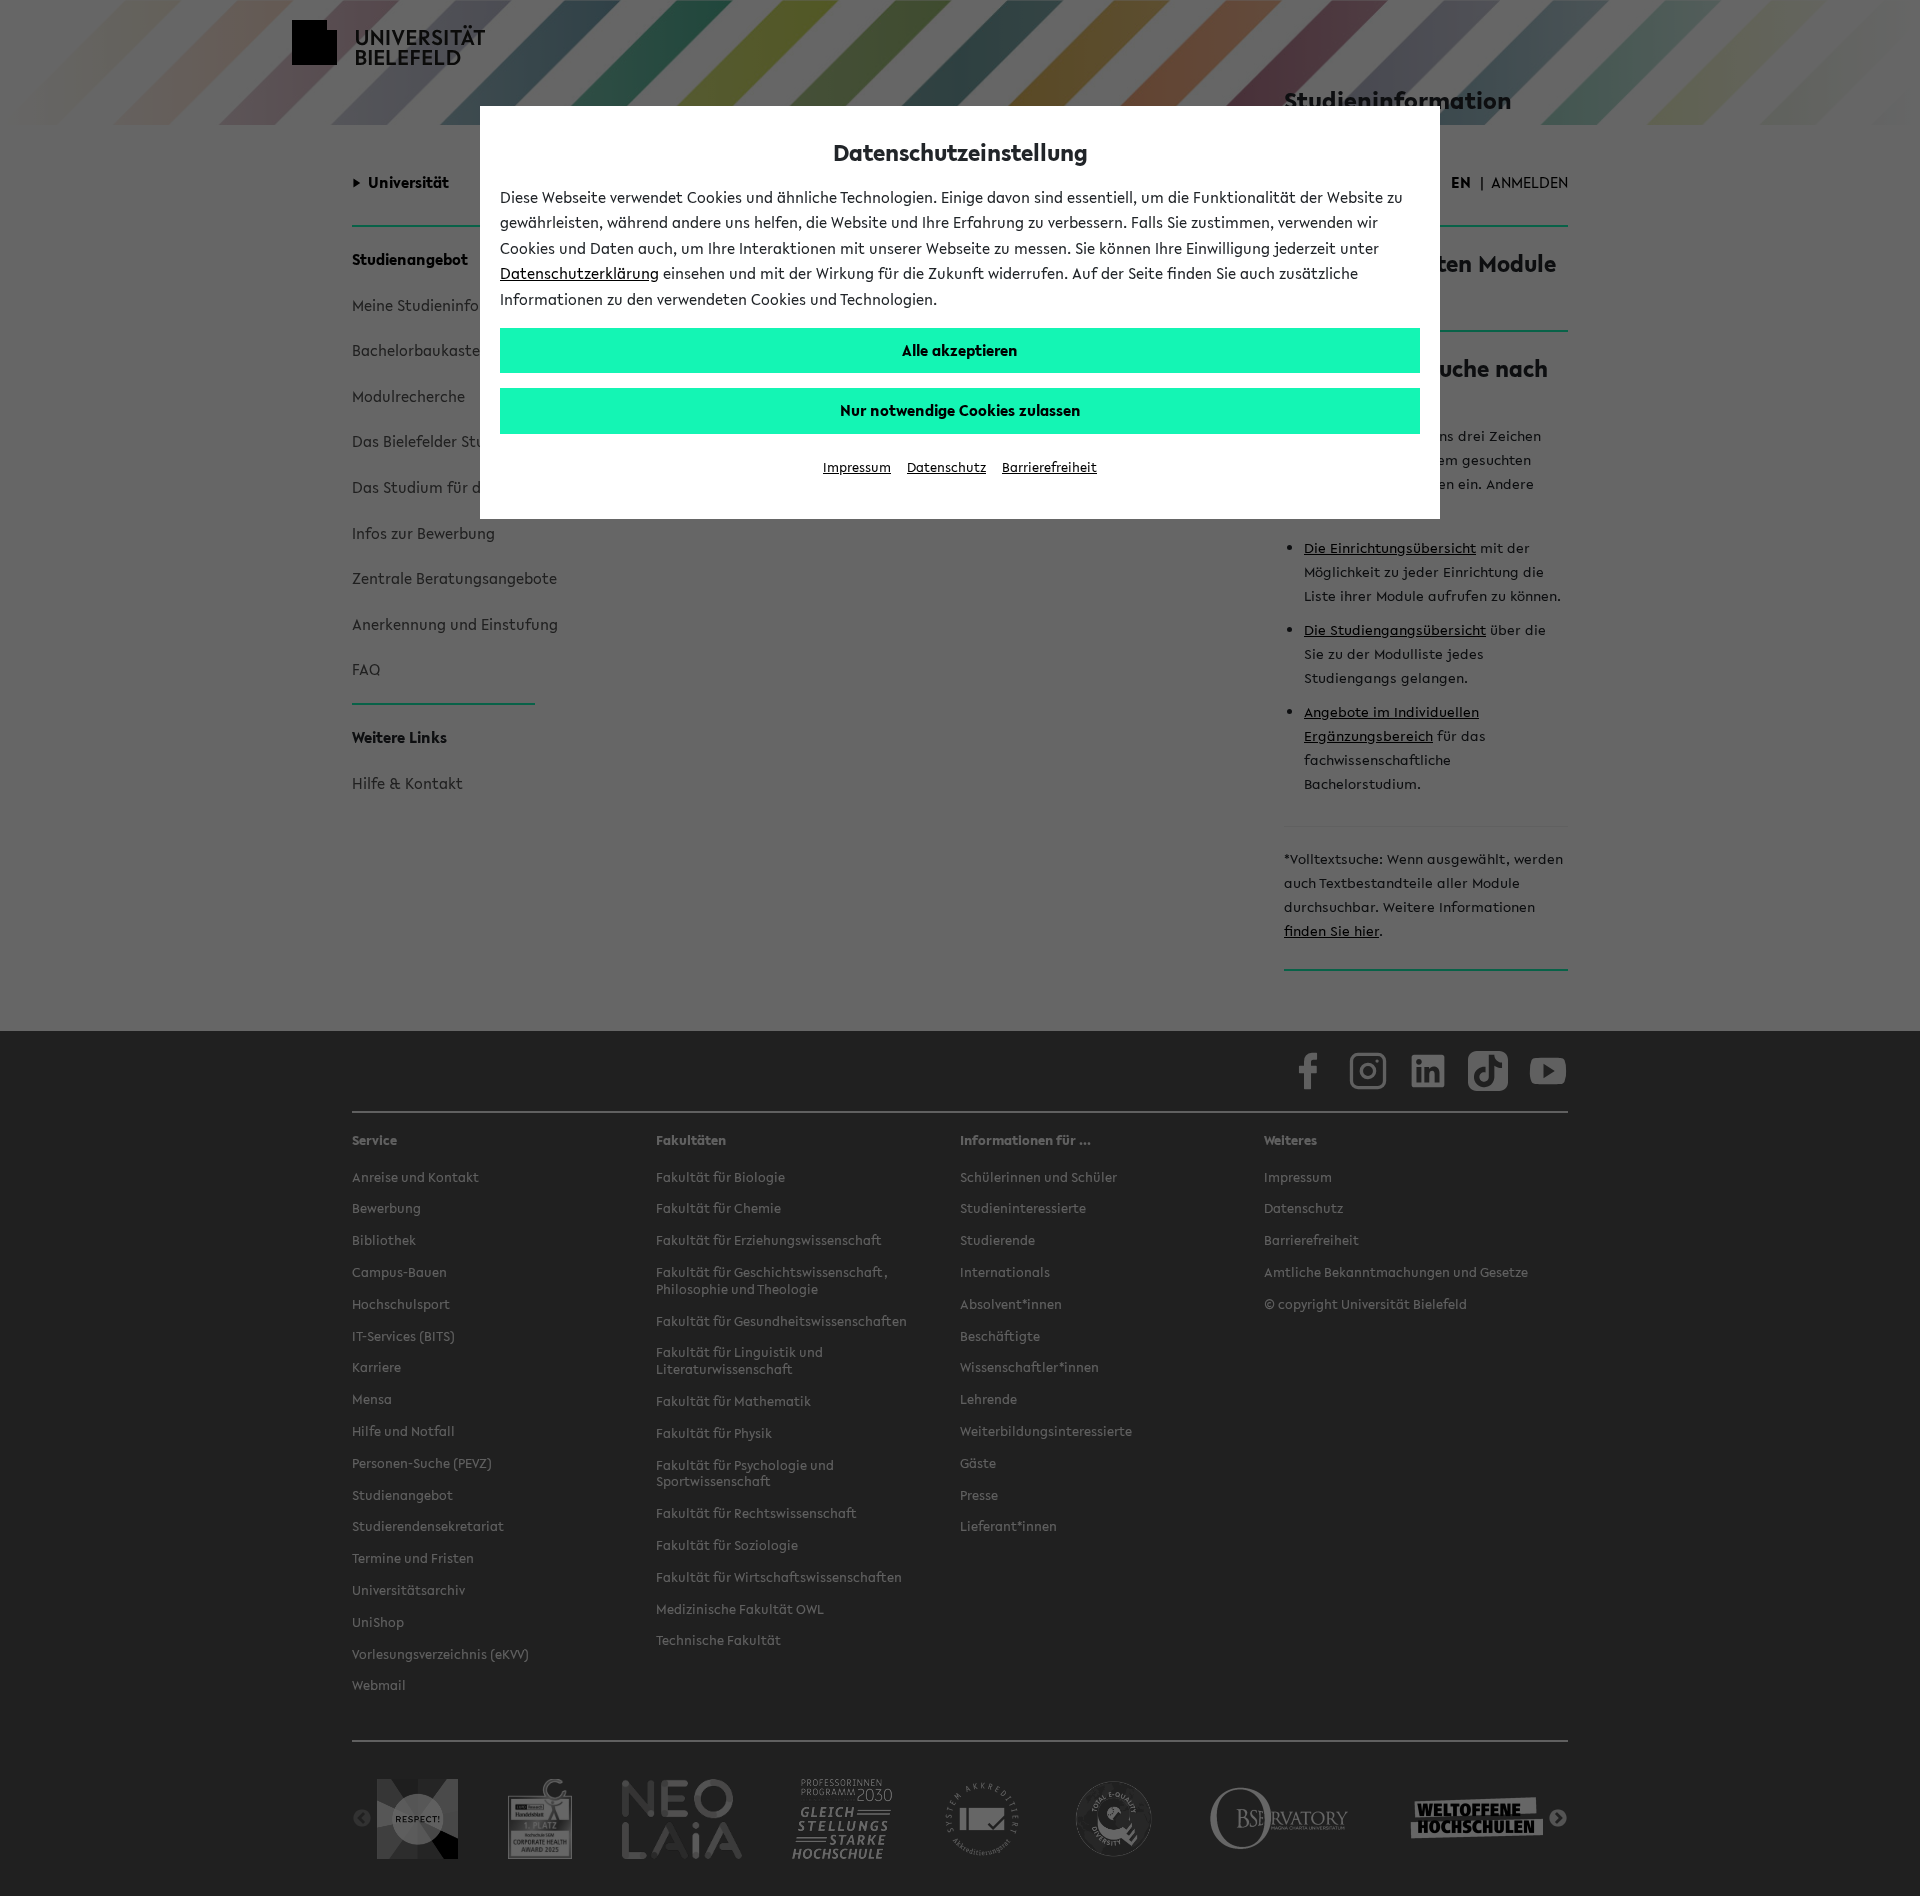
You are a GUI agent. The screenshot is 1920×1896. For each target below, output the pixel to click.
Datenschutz (946, 467)
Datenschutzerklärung (579, 273)
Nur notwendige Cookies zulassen (960, 410)
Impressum (857, 467)
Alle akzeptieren (960, 350)
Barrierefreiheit (1049, 467)
